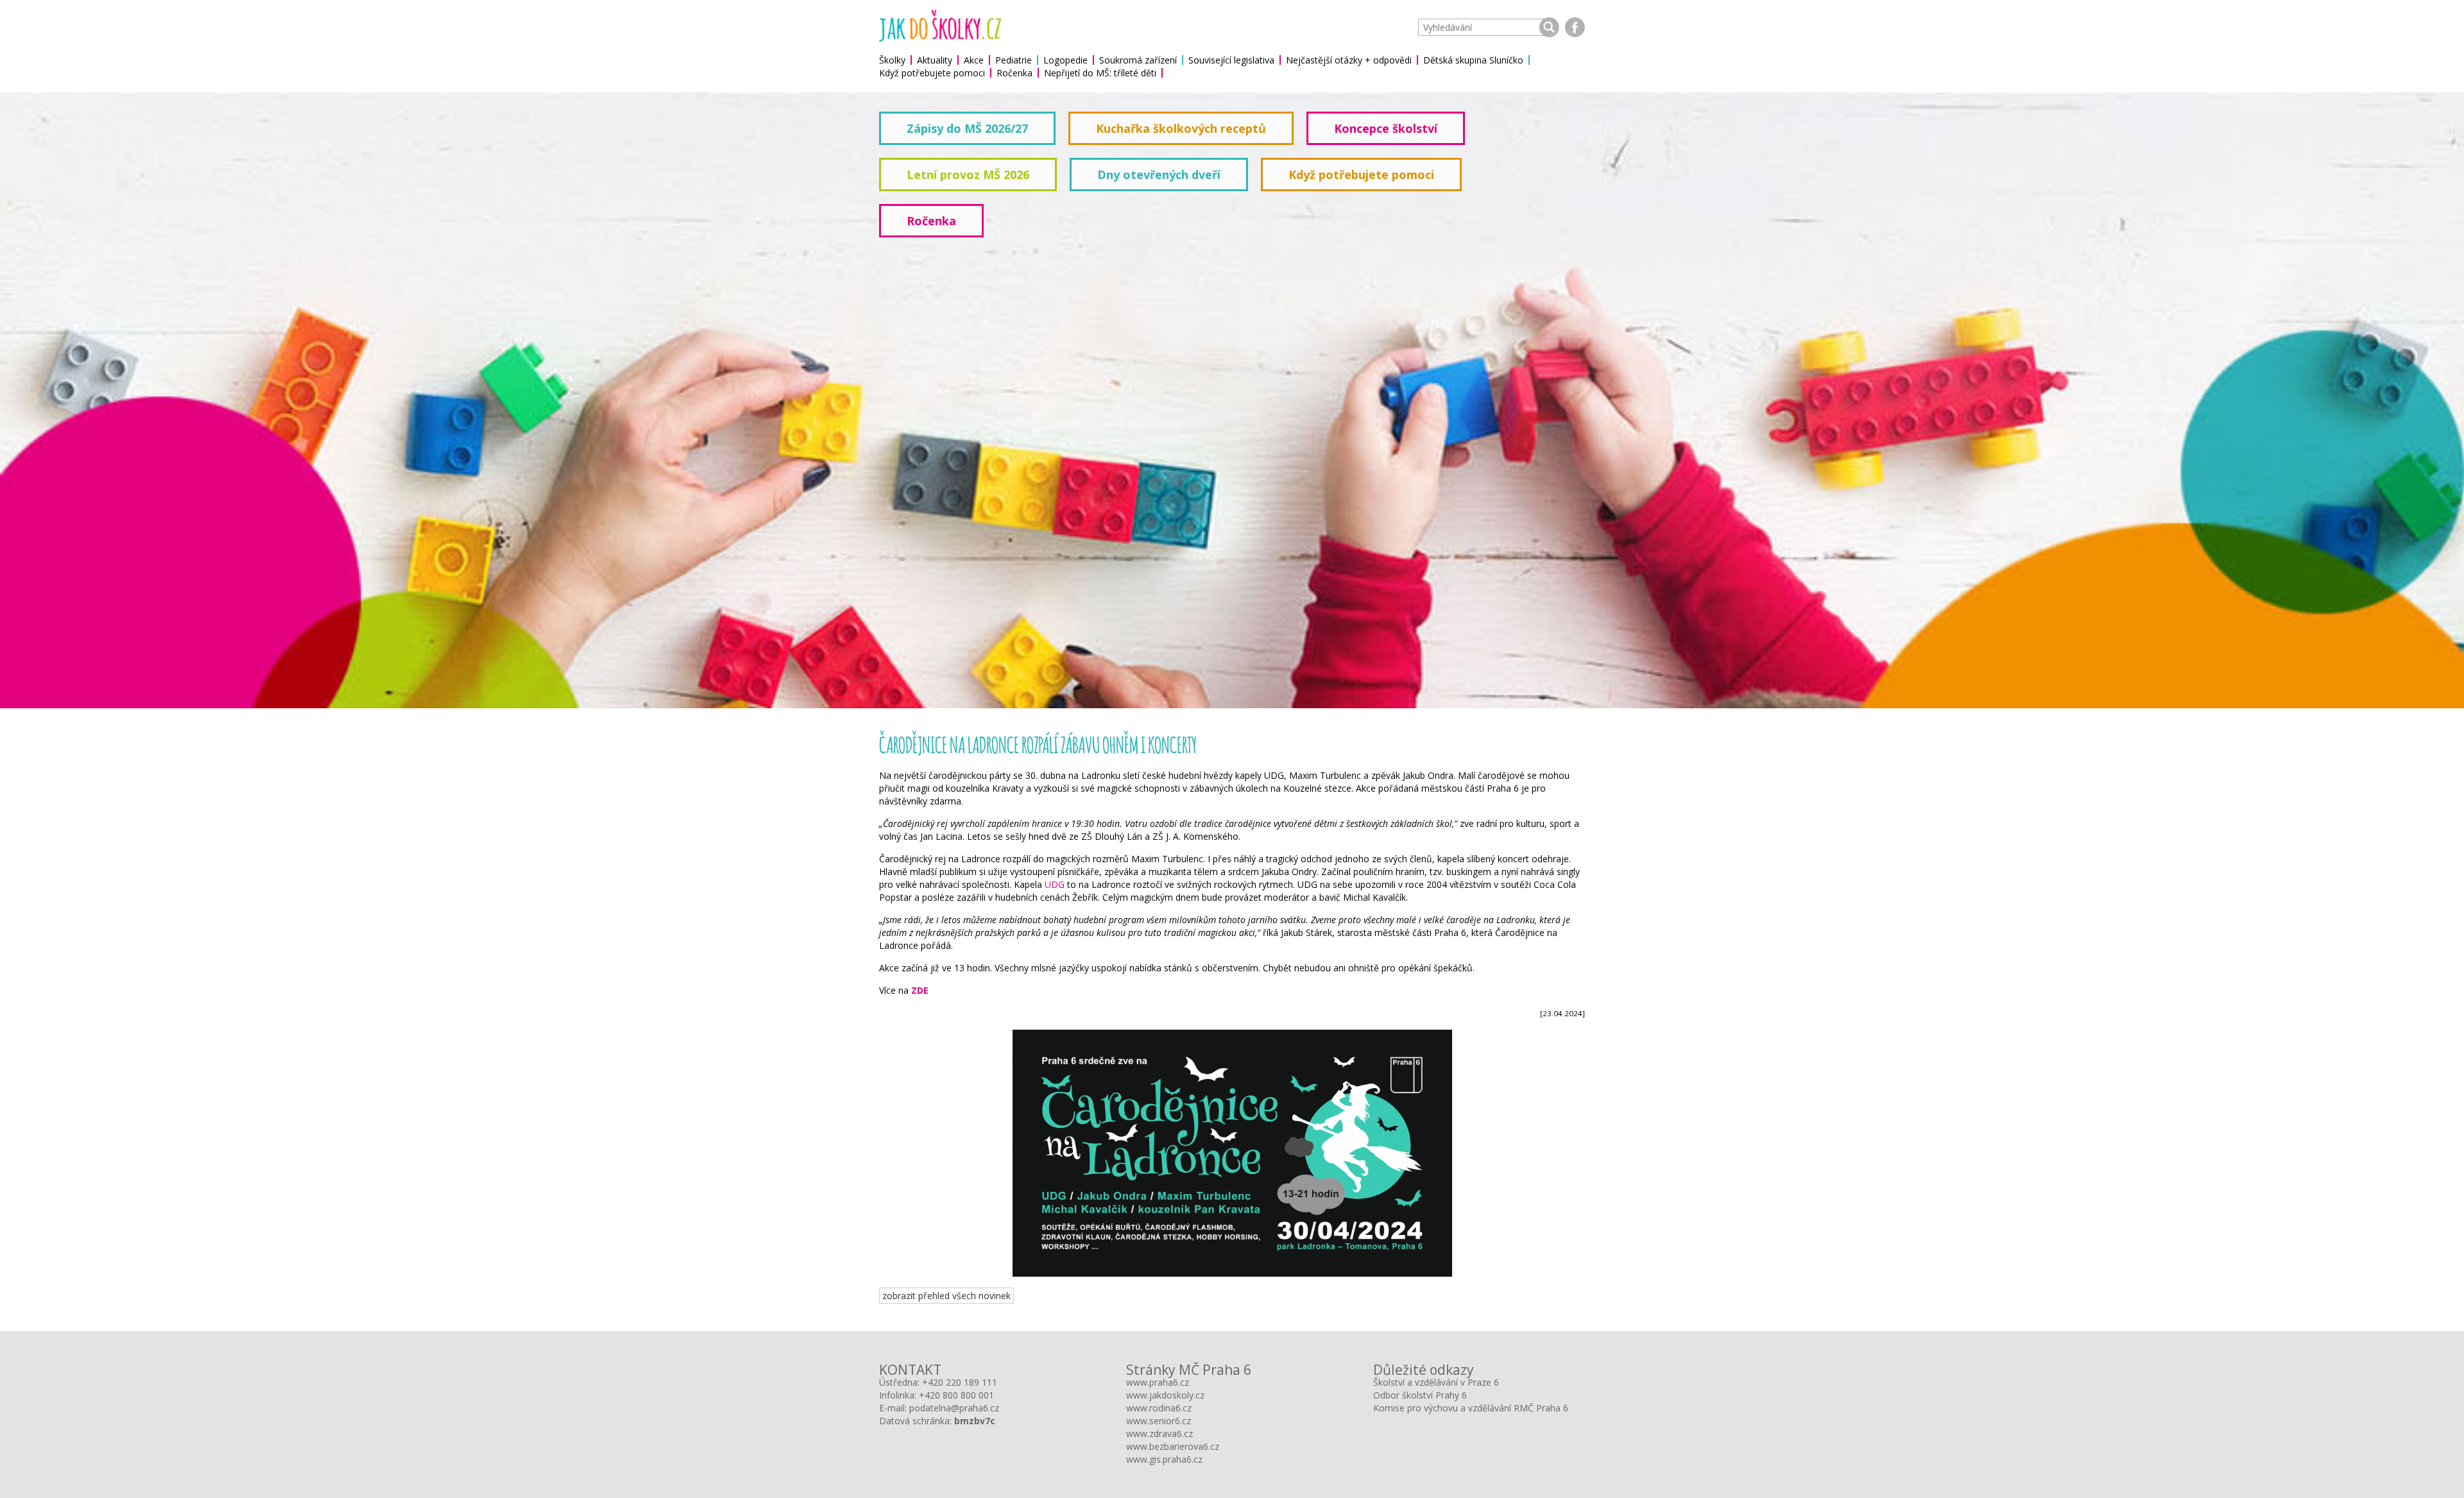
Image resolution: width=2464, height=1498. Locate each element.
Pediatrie (1014, 60)
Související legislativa (1231, 60)
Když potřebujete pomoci (932, 73)
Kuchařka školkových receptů (1181, 128)
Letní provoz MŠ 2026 (968, 174)
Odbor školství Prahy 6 (1420, 1395)
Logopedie (1065, 60)
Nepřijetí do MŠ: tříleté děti (1100, 73)
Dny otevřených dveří (1159, 174)
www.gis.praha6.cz (1164, 1459)
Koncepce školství (1386, 128)
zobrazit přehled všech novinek (946, 1296)
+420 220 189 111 (960, 1382)
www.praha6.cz (1158, 1382)
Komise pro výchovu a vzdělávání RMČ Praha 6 (1471, 1408)
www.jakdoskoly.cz (1165, 1395)
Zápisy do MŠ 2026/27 (967, 128)
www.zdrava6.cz (1159, 1434)
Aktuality (935, 60)
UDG (1055, 884)
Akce (974, 60)
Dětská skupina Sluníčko (1473, 60)
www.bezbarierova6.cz (1173, 1446)
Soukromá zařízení (1138, 60)
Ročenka (1014, 73)
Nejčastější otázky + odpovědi (1349, 60)
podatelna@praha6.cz (954, 1408)
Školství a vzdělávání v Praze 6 (1436, 1382)
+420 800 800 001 (956, 1395)
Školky (892, 60)
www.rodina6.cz (1159, 1408)
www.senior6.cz (1159, 1421)
